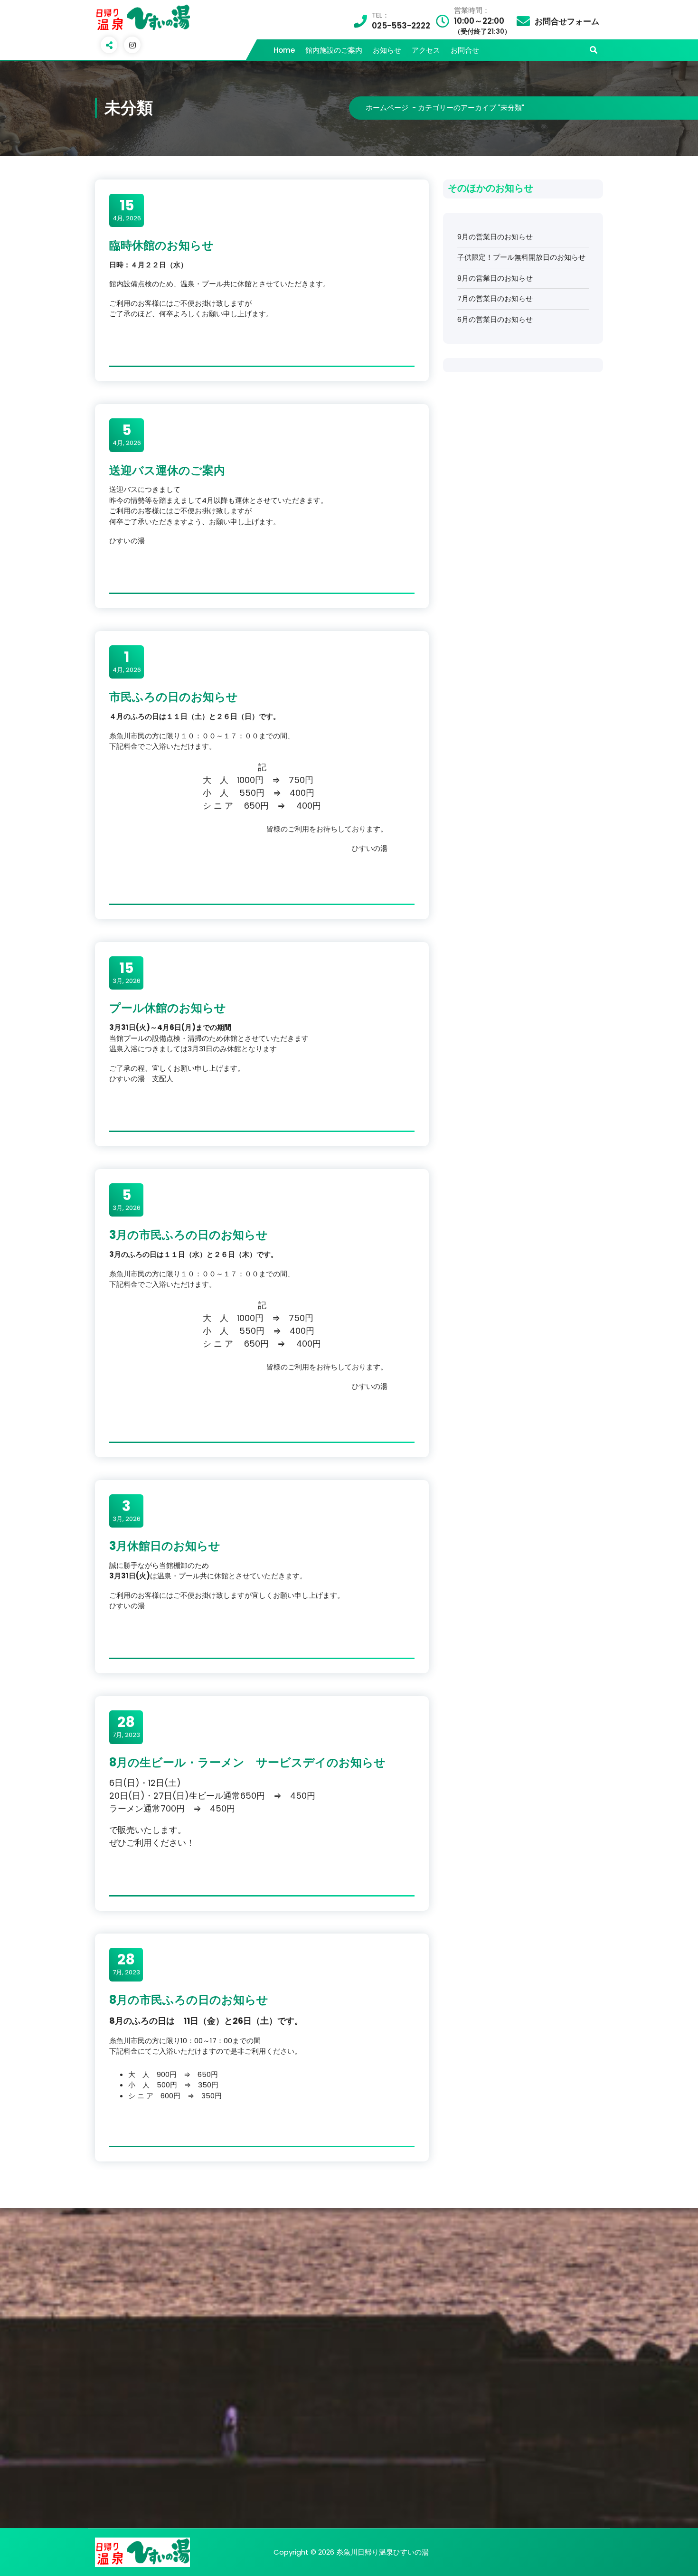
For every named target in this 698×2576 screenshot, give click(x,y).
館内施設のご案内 (334, 50)
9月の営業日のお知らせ (495, 237)
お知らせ (387, 50)
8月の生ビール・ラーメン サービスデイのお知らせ (247, 1762)
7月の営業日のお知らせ (495, 298)
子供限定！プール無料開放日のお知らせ (521, 257)
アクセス (426, 50)
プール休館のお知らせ (168, 1008)
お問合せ (465, 50)
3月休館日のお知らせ (165, 1546)
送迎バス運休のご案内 (167, 470)
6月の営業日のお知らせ (495, 319)
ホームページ (387, 108)
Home (284, 50)
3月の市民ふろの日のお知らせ (189, 1235)
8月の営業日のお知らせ (495, 278)
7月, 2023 (126, 1727)
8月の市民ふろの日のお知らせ (189, 2000)
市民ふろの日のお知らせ (174, 697)
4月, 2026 (127, 210)
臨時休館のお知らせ (161, 245)
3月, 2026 (127, 972)
